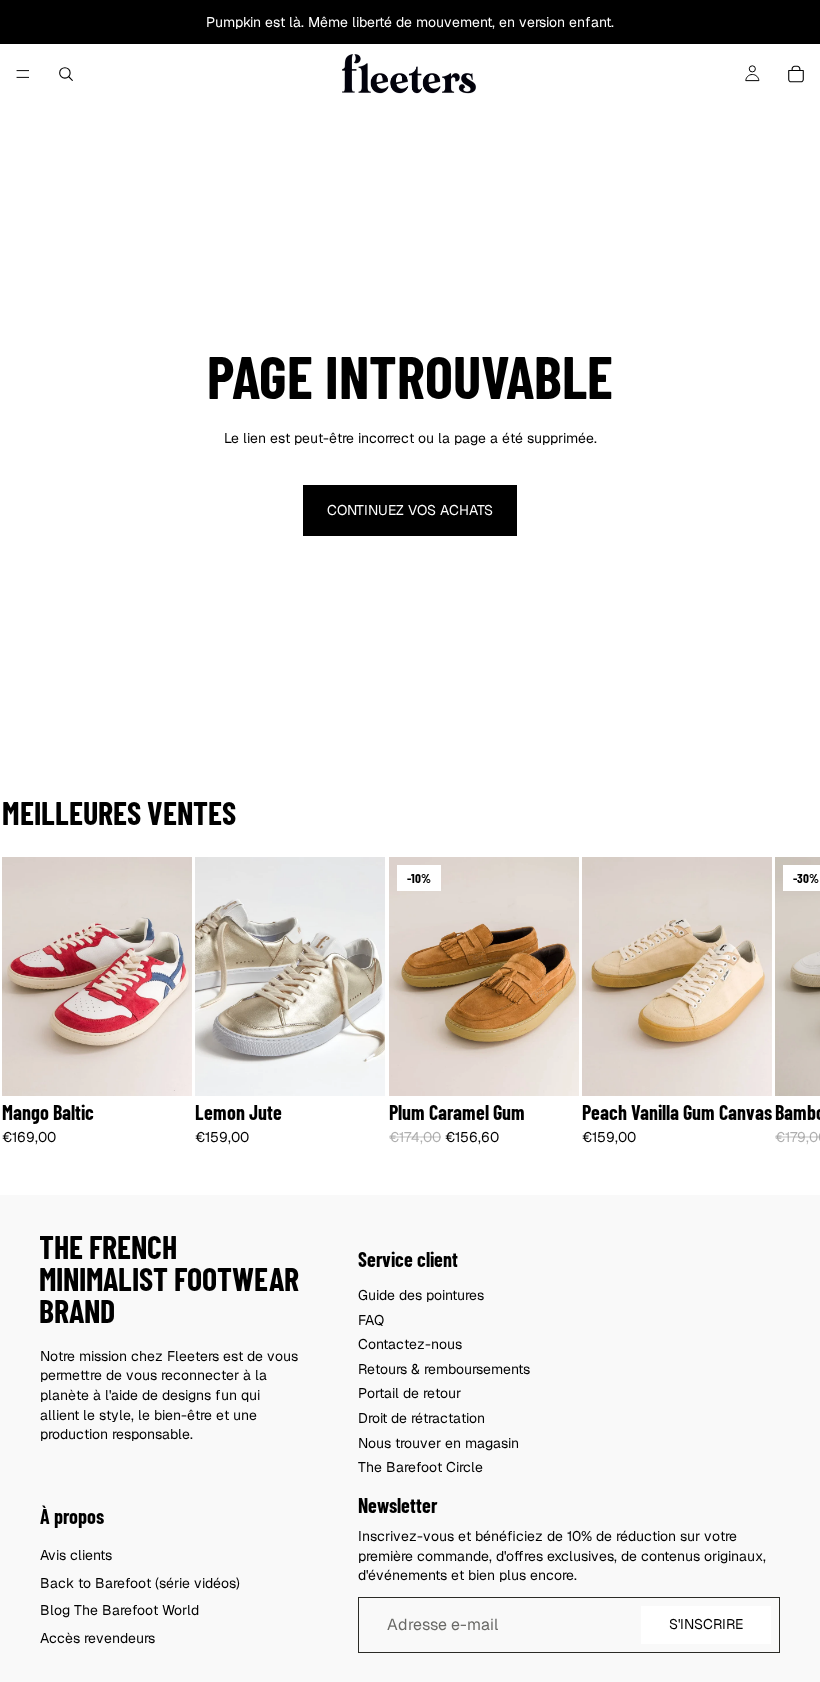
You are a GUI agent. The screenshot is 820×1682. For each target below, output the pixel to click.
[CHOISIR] (161, 1065)
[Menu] (23, 74)
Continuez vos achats (410, 510)
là (295, 22)
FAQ (371, 1320)
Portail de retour (409, 1394)
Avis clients (76, 1555)
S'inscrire (706, 1625)
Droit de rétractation (421, 1418)
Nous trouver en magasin (438, 1443)
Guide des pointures (421, 1295)
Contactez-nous (410, 1344)
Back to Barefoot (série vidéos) (140, 1583)
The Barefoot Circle (420, 1467)
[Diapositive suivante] (758, 1016)
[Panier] (796, 74)
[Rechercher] (66, 74)
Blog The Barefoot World (119, 1611)
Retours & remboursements (444, 1369)
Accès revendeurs (97, 1638)
